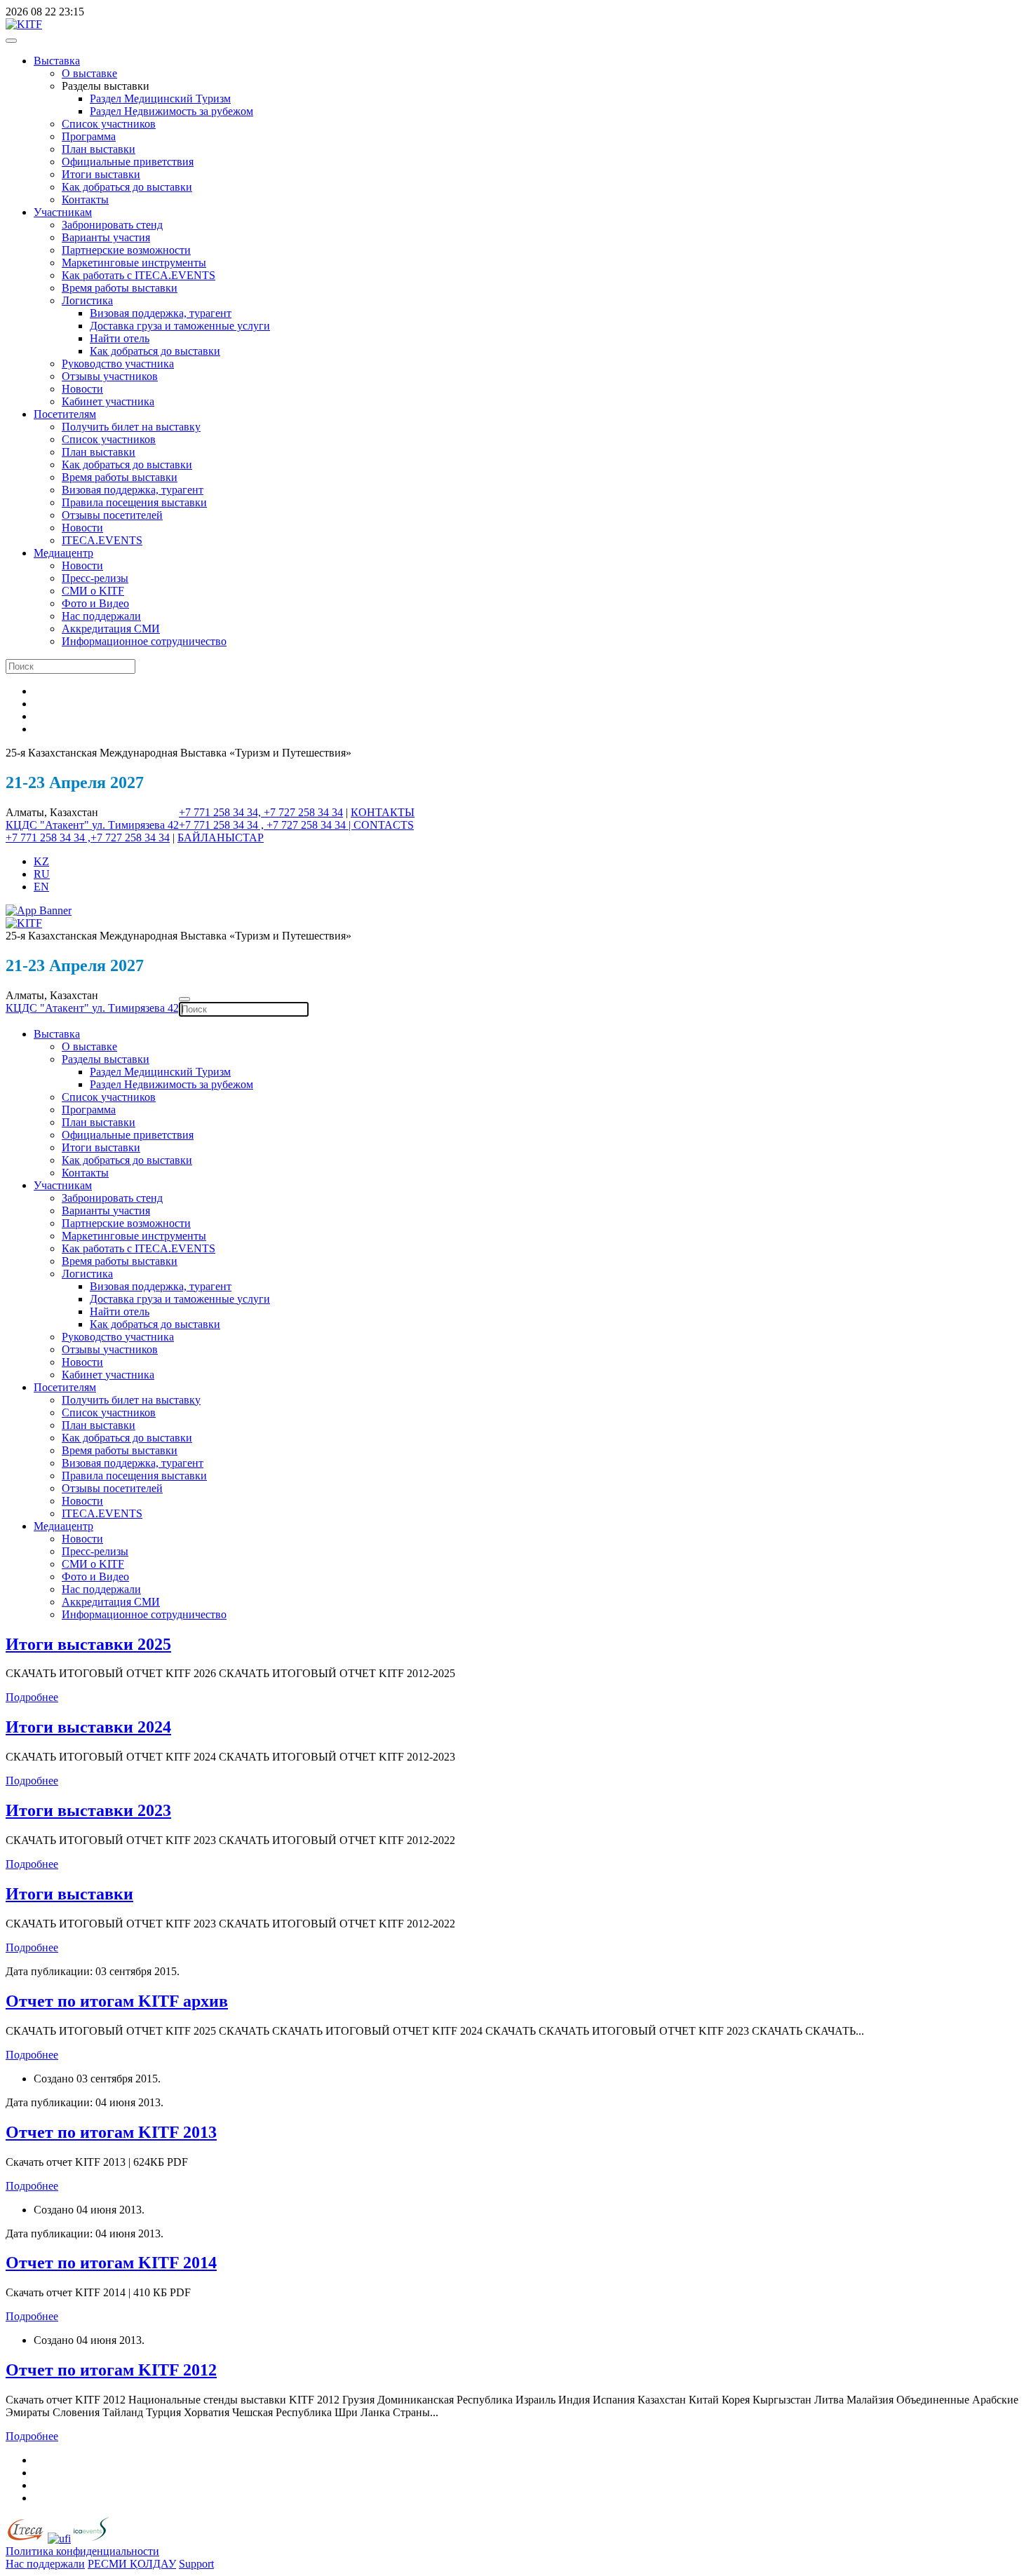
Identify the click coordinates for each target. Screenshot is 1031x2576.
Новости (82, 389)
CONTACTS (384, 825)
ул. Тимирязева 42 (135, 825)
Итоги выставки (101, 174)
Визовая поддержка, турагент (161, 313)
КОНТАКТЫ (383, 812)
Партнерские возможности (126, 250)
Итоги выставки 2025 (88, 1644)
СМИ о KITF (93, 591)
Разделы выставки (106, 1059)
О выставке (89, 73)
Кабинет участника (108, 401)
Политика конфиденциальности (82, 2551)
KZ (41, 861)
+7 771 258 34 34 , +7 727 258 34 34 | (266, 825)
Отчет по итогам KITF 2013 (111, 2132)
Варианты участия (106, 237)
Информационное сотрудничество (144, 641)
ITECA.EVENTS (102, 540)
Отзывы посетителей (112, 515)
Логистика (87, 300)
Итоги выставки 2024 (88, 1727)
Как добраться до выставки (127, 187)
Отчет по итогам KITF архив (117, 2001)
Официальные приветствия (128, 162)
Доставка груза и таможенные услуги (180, 326)
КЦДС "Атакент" (49, 825)
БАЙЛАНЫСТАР (221, 838)
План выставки (99, 149)
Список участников (109, 124)
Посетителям (65, 414)
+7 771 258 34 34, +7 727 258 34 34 (261, 812)
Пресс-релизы (95, 578)
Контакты (85, 199)
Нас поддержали (101, 616)
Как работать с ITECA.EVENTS (139, 275)
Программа (89, 136)
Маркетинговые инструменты (134, 263)
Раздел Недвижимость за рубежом (171, 111)
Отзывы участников (110, 376)
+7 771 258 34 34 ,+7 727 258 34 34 (88, 838)
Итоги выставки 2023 (88, 1810)
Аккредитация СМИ (111, 629)
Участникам (63, 212)
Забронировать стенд (112, 225)
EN (41, 887)
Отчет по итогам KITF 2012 (111, 2370)
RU (42, 874)
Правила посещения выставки (134, 502)
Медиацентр (63, 553)
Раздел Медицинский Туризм (160, 99)
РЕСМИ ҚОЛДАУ (132, 2564)
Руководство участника (118, 364)
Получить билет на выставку (131, 427)
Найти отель (120, 338)
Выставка (57, 61)
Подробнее (32, 1697)
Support (196, 2564)
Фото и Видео (95, 603)
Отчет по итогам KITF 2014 (111, 2263)
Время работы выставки (120, 288)
